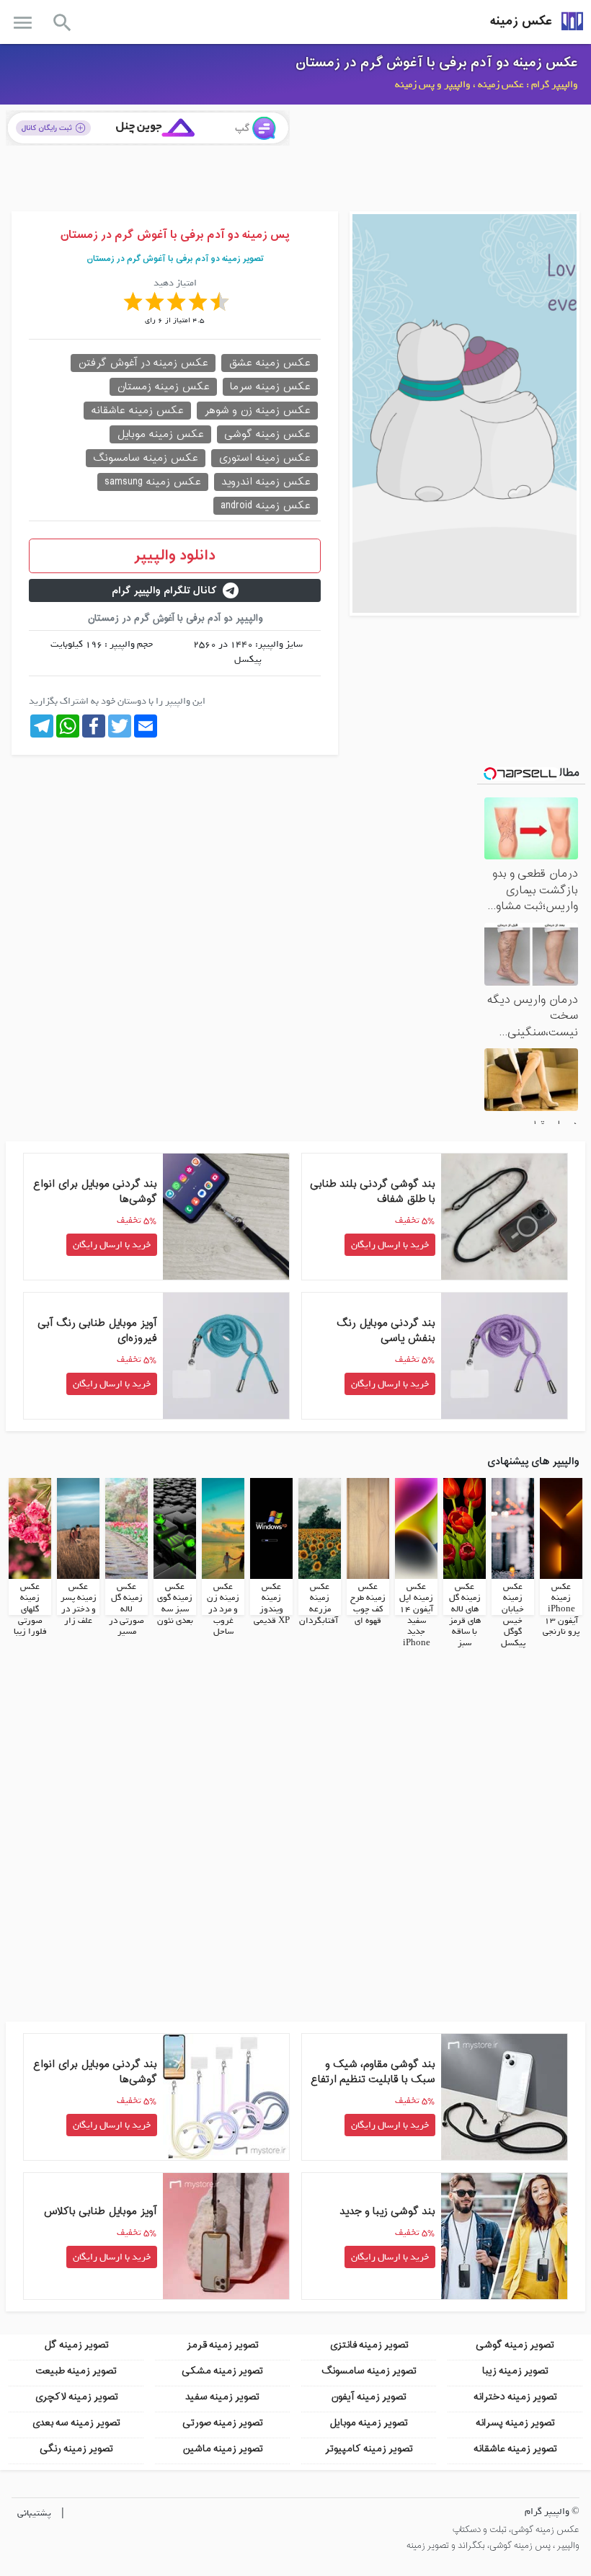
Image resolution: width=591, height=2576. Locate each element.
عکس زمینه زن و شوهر (257, 411)
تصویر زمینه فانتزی (369, 2345)
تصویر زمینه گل (76, 2345)
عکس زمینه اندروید (266, 482)
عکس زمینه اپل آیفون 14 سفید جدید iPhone (416, 1615)
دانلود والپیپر (175, 556)
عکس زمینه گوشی (267, 434)
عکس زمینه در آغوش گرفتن (143, 363)
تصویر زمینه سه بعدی (76, 2423)
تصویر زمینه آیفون (369, 2397)
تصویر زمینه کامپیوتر (369, 2449)
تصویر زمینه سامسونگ (369, 2371)
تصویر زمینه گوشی (515, 2345)
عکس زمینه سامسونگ (146, 458)
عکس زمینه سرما (270, 387)
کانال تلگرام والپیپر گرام (164, 591)
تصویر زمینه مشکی (222, 2371)
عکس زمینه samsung (153, 482)
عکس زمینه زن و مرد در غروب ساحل (223, 1609)
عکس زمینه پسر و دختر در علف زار (79, 1604)
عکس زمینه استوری (265, 458)
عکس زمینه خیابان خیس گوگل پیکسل (513, 1615)
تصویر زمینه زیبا (515, 2371)
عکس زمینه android (266, 506)
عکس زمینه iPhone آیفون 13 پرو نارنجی (561, 1609)
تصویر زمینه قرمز (223, 2345)
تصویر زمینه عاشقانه (515, 2449)
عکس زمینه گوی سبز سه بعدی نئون (175, 1604)
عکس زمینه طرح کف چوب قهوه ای (368, 1604)
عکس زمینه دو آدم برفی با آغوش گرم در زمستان (437, 63)
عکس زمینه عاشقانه (137, 411)
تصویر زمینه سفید (222, 2397)
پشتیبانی (34, 2513)
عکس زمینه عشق (270, 363)
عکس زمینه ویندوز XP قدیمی (272, 1604)
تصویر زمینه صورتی (223, 2423)
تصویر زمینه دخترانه (515, 2397)
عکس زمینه (521, 21)
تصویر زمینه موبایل (369, 2423)
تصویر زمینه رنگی (76, 2449)
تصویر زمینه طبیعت (76, 2371)
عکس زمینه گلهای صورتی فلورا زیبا (30, 1609)
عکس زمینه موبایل (160, 434)
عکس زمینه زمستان (163, 387)
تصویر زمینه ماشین (223, 2449)
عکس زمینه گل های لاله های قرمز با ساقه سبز (465, 1615)
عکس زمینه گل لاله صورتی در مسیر (126, 1609)
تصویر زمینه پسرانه (515, 2423)
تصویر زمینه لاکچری (76, 2397)
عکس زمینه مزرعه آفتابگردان (319, 1604)
